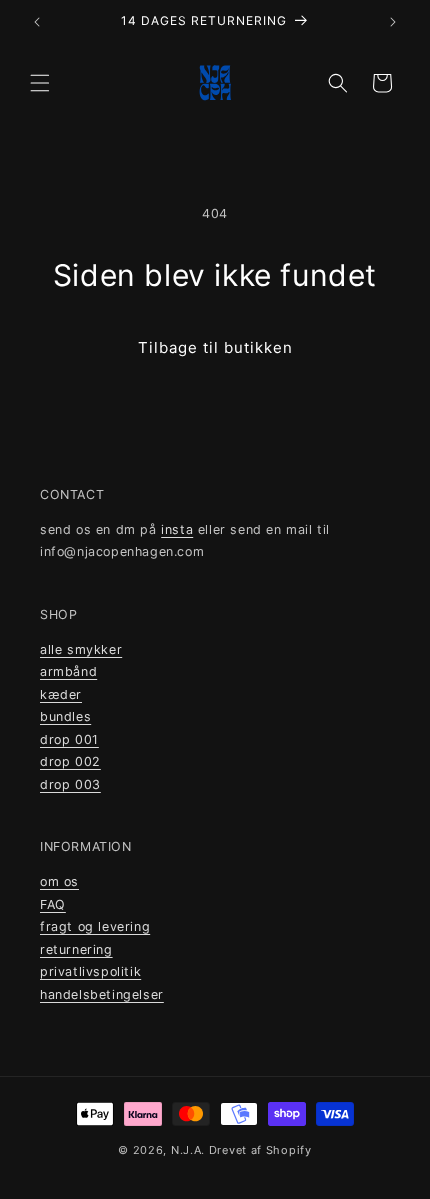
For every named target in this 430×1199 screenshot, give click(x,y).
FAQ (53, 904)
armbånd (68, 671)
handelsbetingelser (102, 994)
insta (177, 529)
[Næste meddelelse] (393, 22)
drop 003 (70, 784)
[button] (40, 83)
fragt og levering (95, 926)
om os (59, 881)
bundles (65, 716)
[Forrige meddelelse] (37, 22)
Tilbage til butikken (215, 347)
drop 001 (69, 739)
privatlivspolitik (90, 971)
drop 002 (70, 761)
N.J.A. (190, 1150)
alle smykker (81, 649)
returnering (76, 949)
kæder (61, 694)
